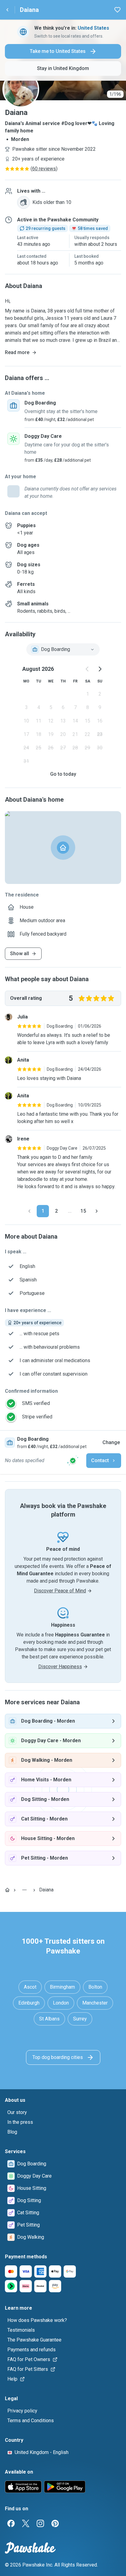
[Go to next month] (100, 669)
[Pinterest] (55, 2523)
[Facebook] (11, 2523)
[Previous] (29, 1211)
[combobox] (63, 649)
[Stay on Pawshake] (73, 1461)
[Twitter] (26, 2523)
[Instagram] (40, 2523)
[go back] (7, 10)
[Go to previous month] (87, 669)
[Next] (97, 1211)
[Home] (7, 1890)
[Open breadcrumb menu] (24, 1890)
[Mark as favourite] (117, 10)
